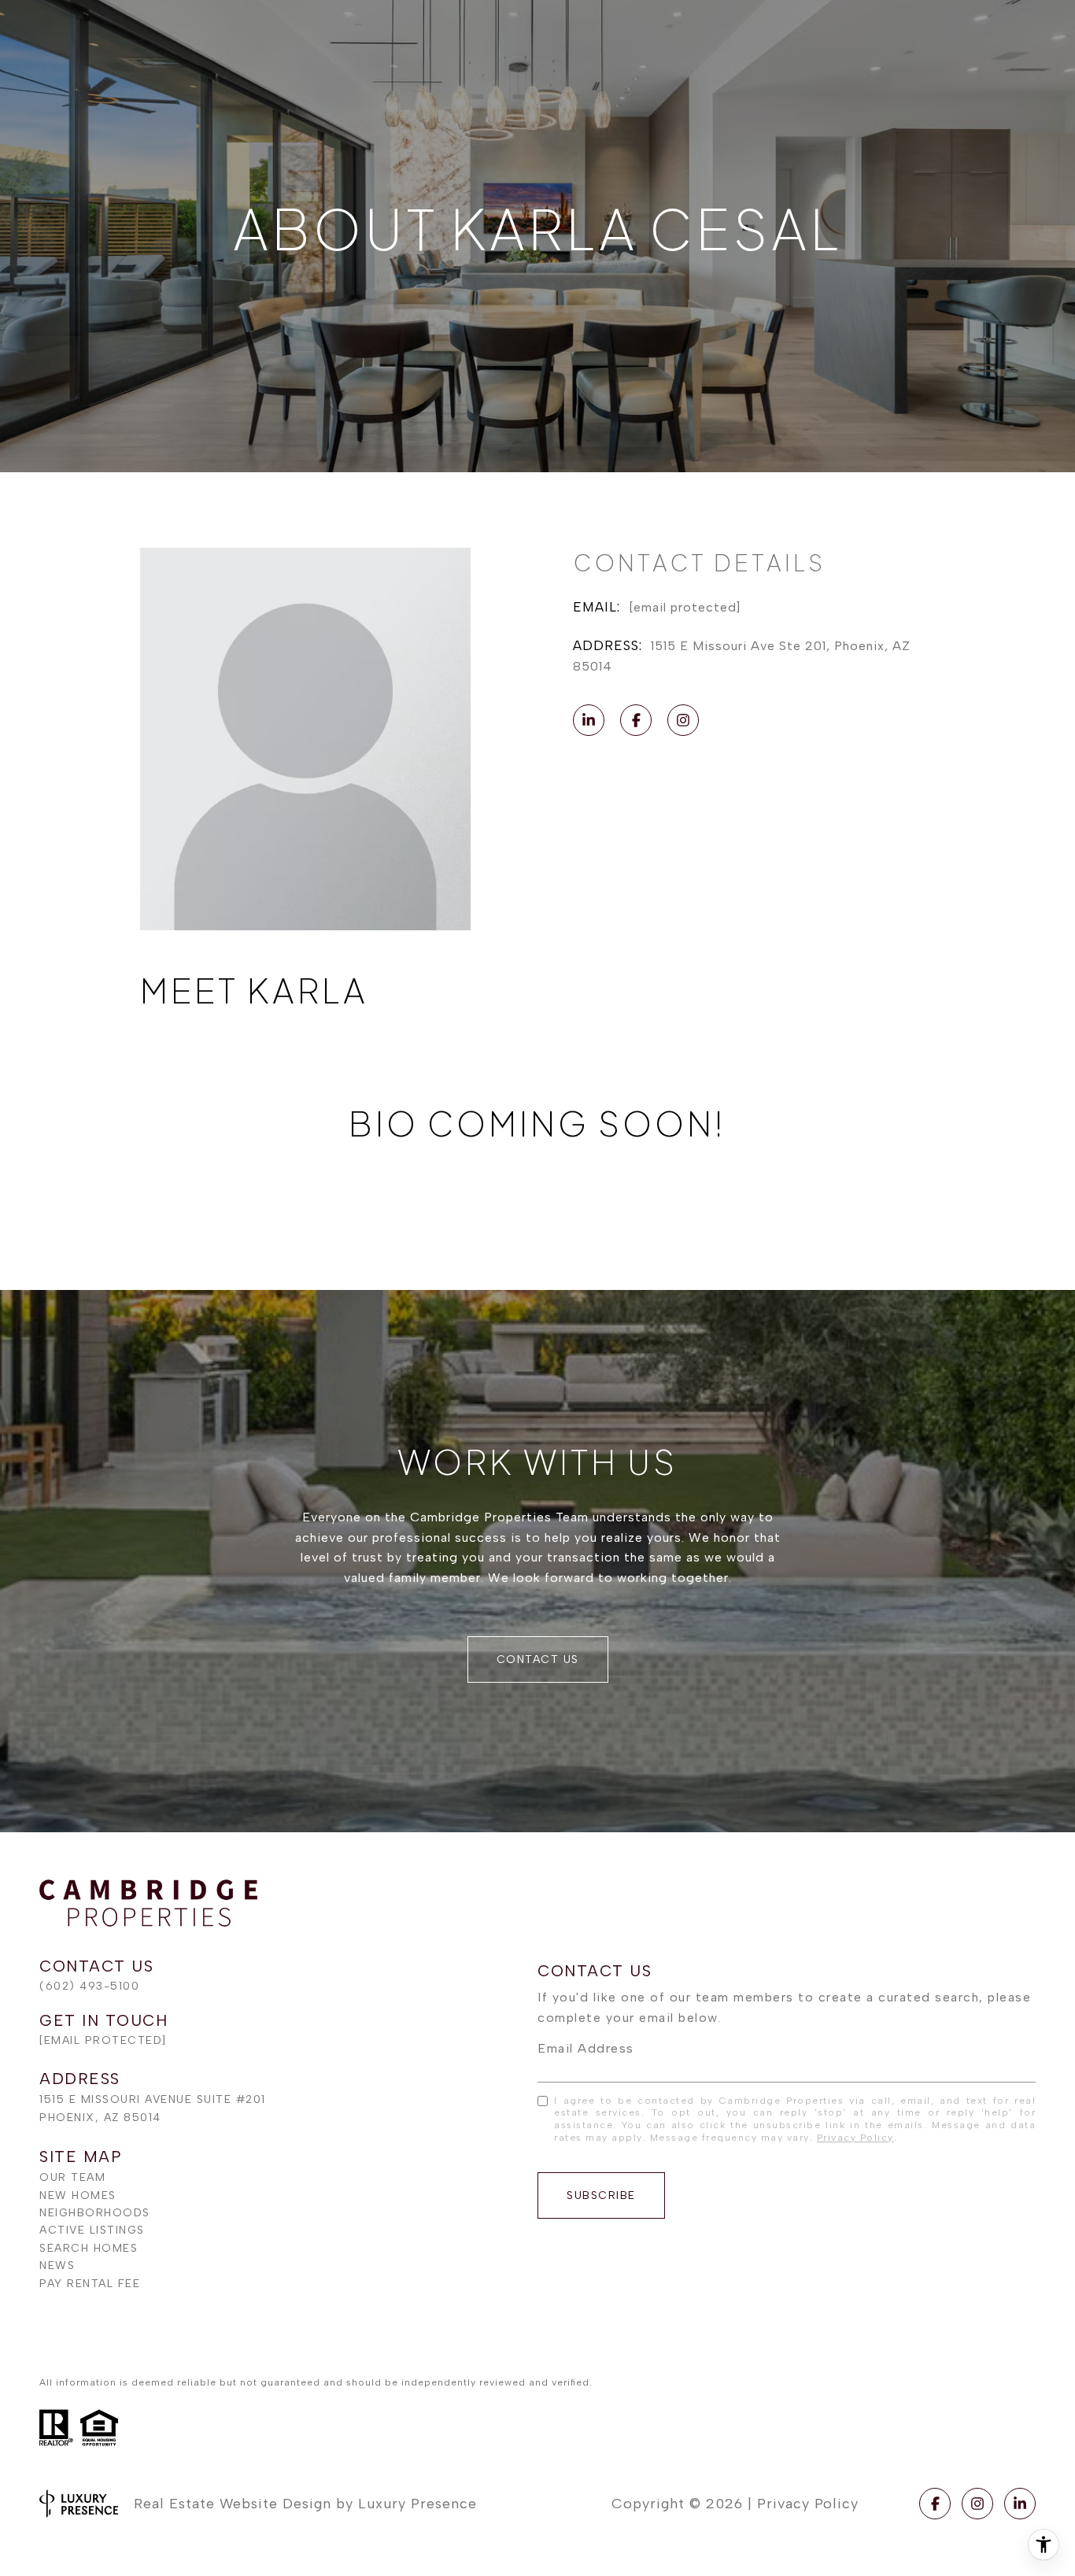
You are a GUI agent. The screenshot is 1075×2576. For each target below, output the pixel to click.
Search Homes (89, 2248)
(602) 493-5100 (89, 1986)
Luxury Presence (417, 2504)
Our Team (72, 2177)
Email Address (586, 2048)
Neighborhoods (95, 2213)
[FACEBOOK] (636, 720)
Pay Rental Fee (90, 2284)
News (57, 2266)
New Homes (78, 2195)
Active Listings (92, 2230)
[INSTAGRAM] (683, 720)
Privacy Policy (855, 2138)
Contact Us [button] (538, 1659)
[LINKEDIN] (589, 720)
